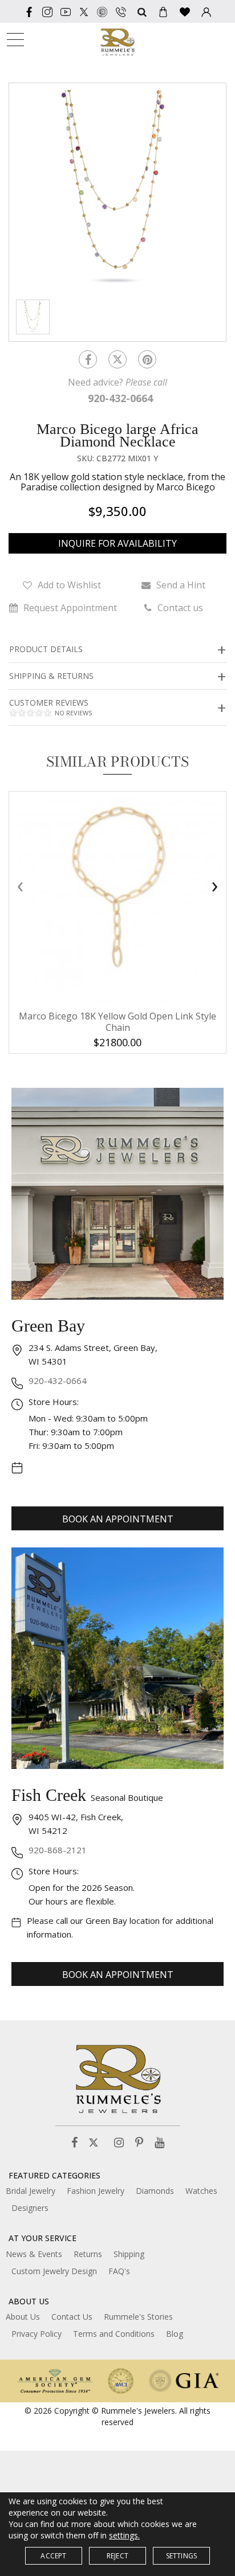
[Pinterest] (139, 2143)
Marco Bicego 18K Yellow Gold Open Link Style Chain (117, 1022)
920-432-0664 (58, 1381)
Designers (30, 2208)
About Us (23, 2317)
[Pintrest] (147, 359)
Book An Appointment (118, 1519)
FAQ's (119, 2271)
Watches (201, 2191)
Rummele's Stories (138, 2317)
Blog (175, 2334)
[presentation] (20, 886)
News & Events (34, 2254)
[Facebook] (29, 11)
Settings (182, 2556)
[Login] (206, 11)
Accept (53, 2556)
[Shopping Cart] (163, 11)
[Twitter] (84, 11)
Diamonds (155, 2191)
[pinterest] (102, 11)
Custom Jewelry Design (54, 2271)
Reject (117, 2556)
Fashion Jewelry (96, 2191)
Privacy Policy (37, 2334)
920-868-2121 (58, 1850)
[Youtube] (66, 11)
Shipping (129, 2254)
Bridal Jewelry (31, 2191)
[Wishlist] (185, 11)
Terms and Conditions (114, 2334)
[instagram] (47, 11)
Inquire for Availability (117, 543)
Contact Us (72, 2317)
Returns (88, 2254)
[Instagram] (119, 2143)
